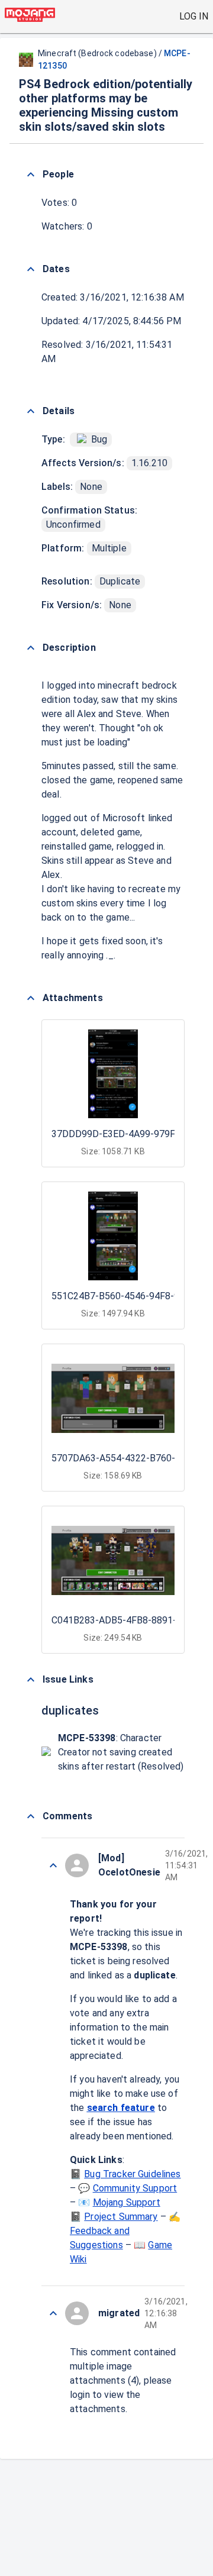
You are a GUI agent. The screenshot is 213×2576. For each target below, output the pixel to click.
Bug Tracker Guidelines (132, 2174)
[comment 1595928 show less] (53, 2313)
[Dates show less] (31, 269)
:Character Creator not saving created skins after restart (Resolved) (121, 1752)
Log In (194, 16)
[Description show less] (31, 648)
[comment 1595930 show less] (53, 1865)
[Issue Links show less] (31, 1680)
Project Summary (121, 2217)
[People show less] (31, 175)
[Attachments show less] (31, 998)
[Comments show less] (31, 1816)
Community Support (135, 2188)
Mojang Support (127, 2202)
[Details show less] (31, 411)
